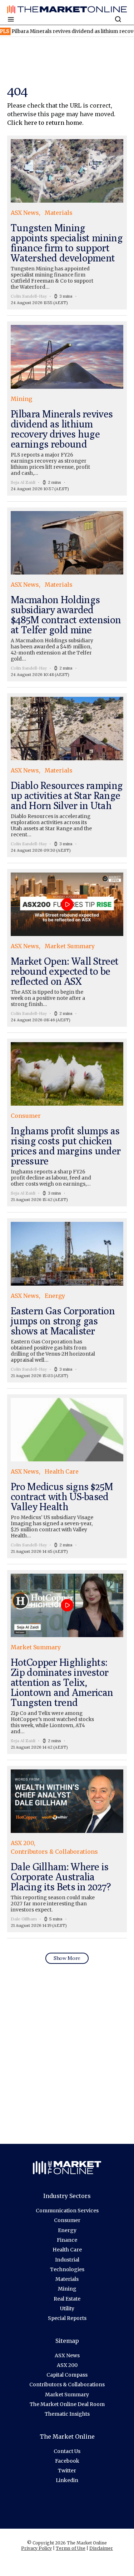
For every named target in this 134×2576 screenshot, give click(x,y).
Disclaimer (101, 2548)
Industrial (67, 2260)
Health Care (67, 2250)
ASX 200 (67, 2365)
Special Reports (67, 2318)
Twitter (67, 2471)
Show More (67, 1958)
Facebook (67, 2461)
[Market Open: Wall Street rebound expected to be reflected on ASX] (67, 948)
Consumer (67, 2220)
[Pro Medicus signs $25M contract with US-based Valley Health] (67, 1476)
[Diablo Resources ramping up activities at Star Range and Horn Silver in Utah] (67, 775)
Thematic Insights (67, 2414)
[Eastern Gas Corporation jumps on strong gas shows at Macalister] (67, 1300)
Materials (67, 2279)
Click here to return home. (45, 123)
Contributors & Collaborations (67, 2384)
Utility (67, 2308)
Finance (67, 2240)
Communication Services (67, 2211)
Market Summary (67, 2395)
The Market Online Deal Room (67, 2404)
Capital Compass (67, 2375)
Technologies (67, 2269)
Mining (67, 2289)
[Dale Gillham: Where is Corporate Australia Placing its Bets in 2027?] (67, 1849)
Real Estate (67, 2299)
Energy (67, 2230)
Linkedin (67, 2480)
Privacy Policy (36, 2548)
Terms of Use (71, 2548)
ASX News (67, 2355)
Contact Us (67, 2451)
